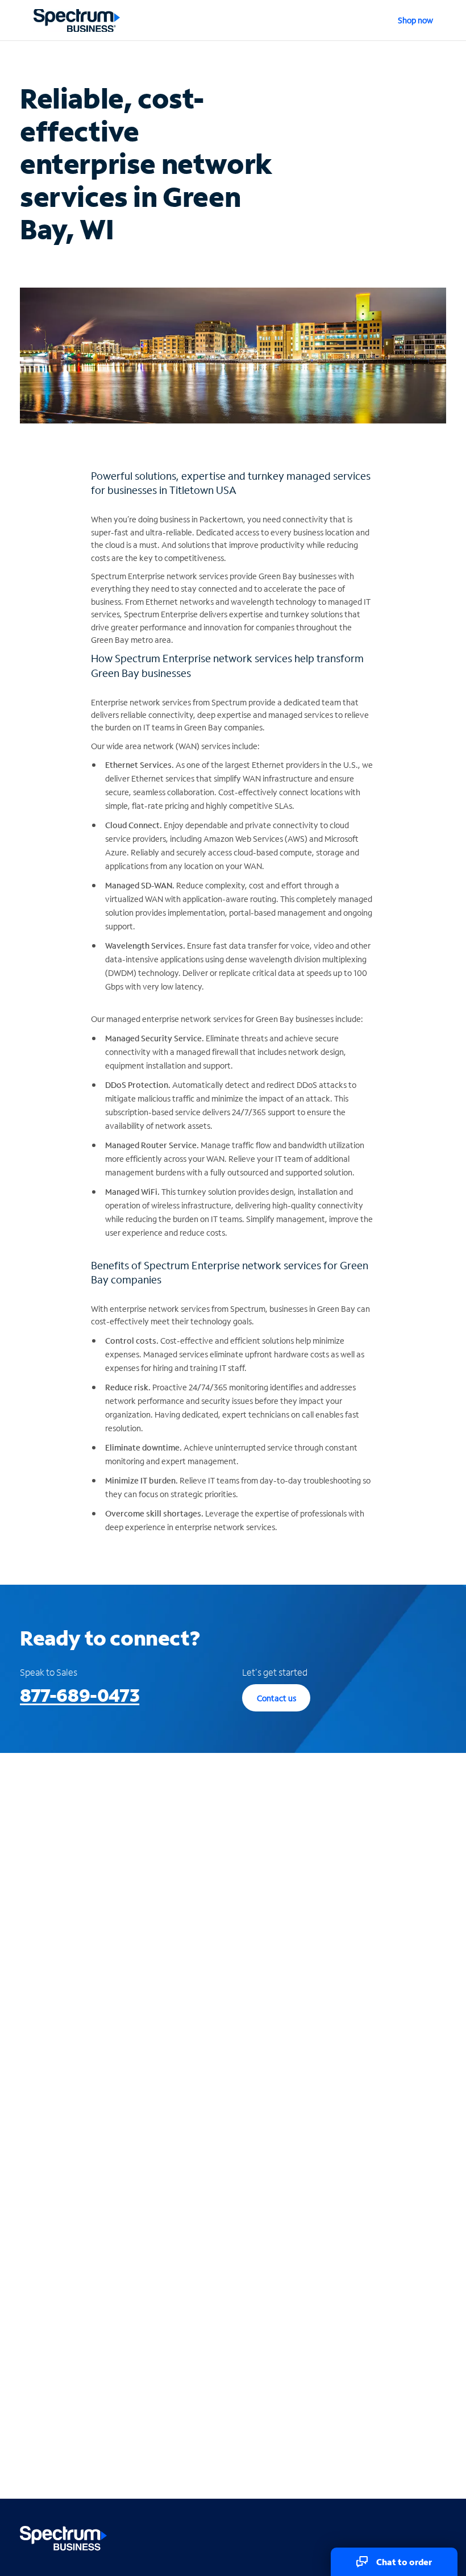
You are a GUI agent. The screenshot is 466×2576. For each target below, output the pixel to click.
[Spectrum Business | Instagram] (436, 2536)
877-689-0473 (80, 1695)
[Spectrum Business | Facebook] (387, 2536)
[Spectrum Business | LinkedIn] (412, 2536)
